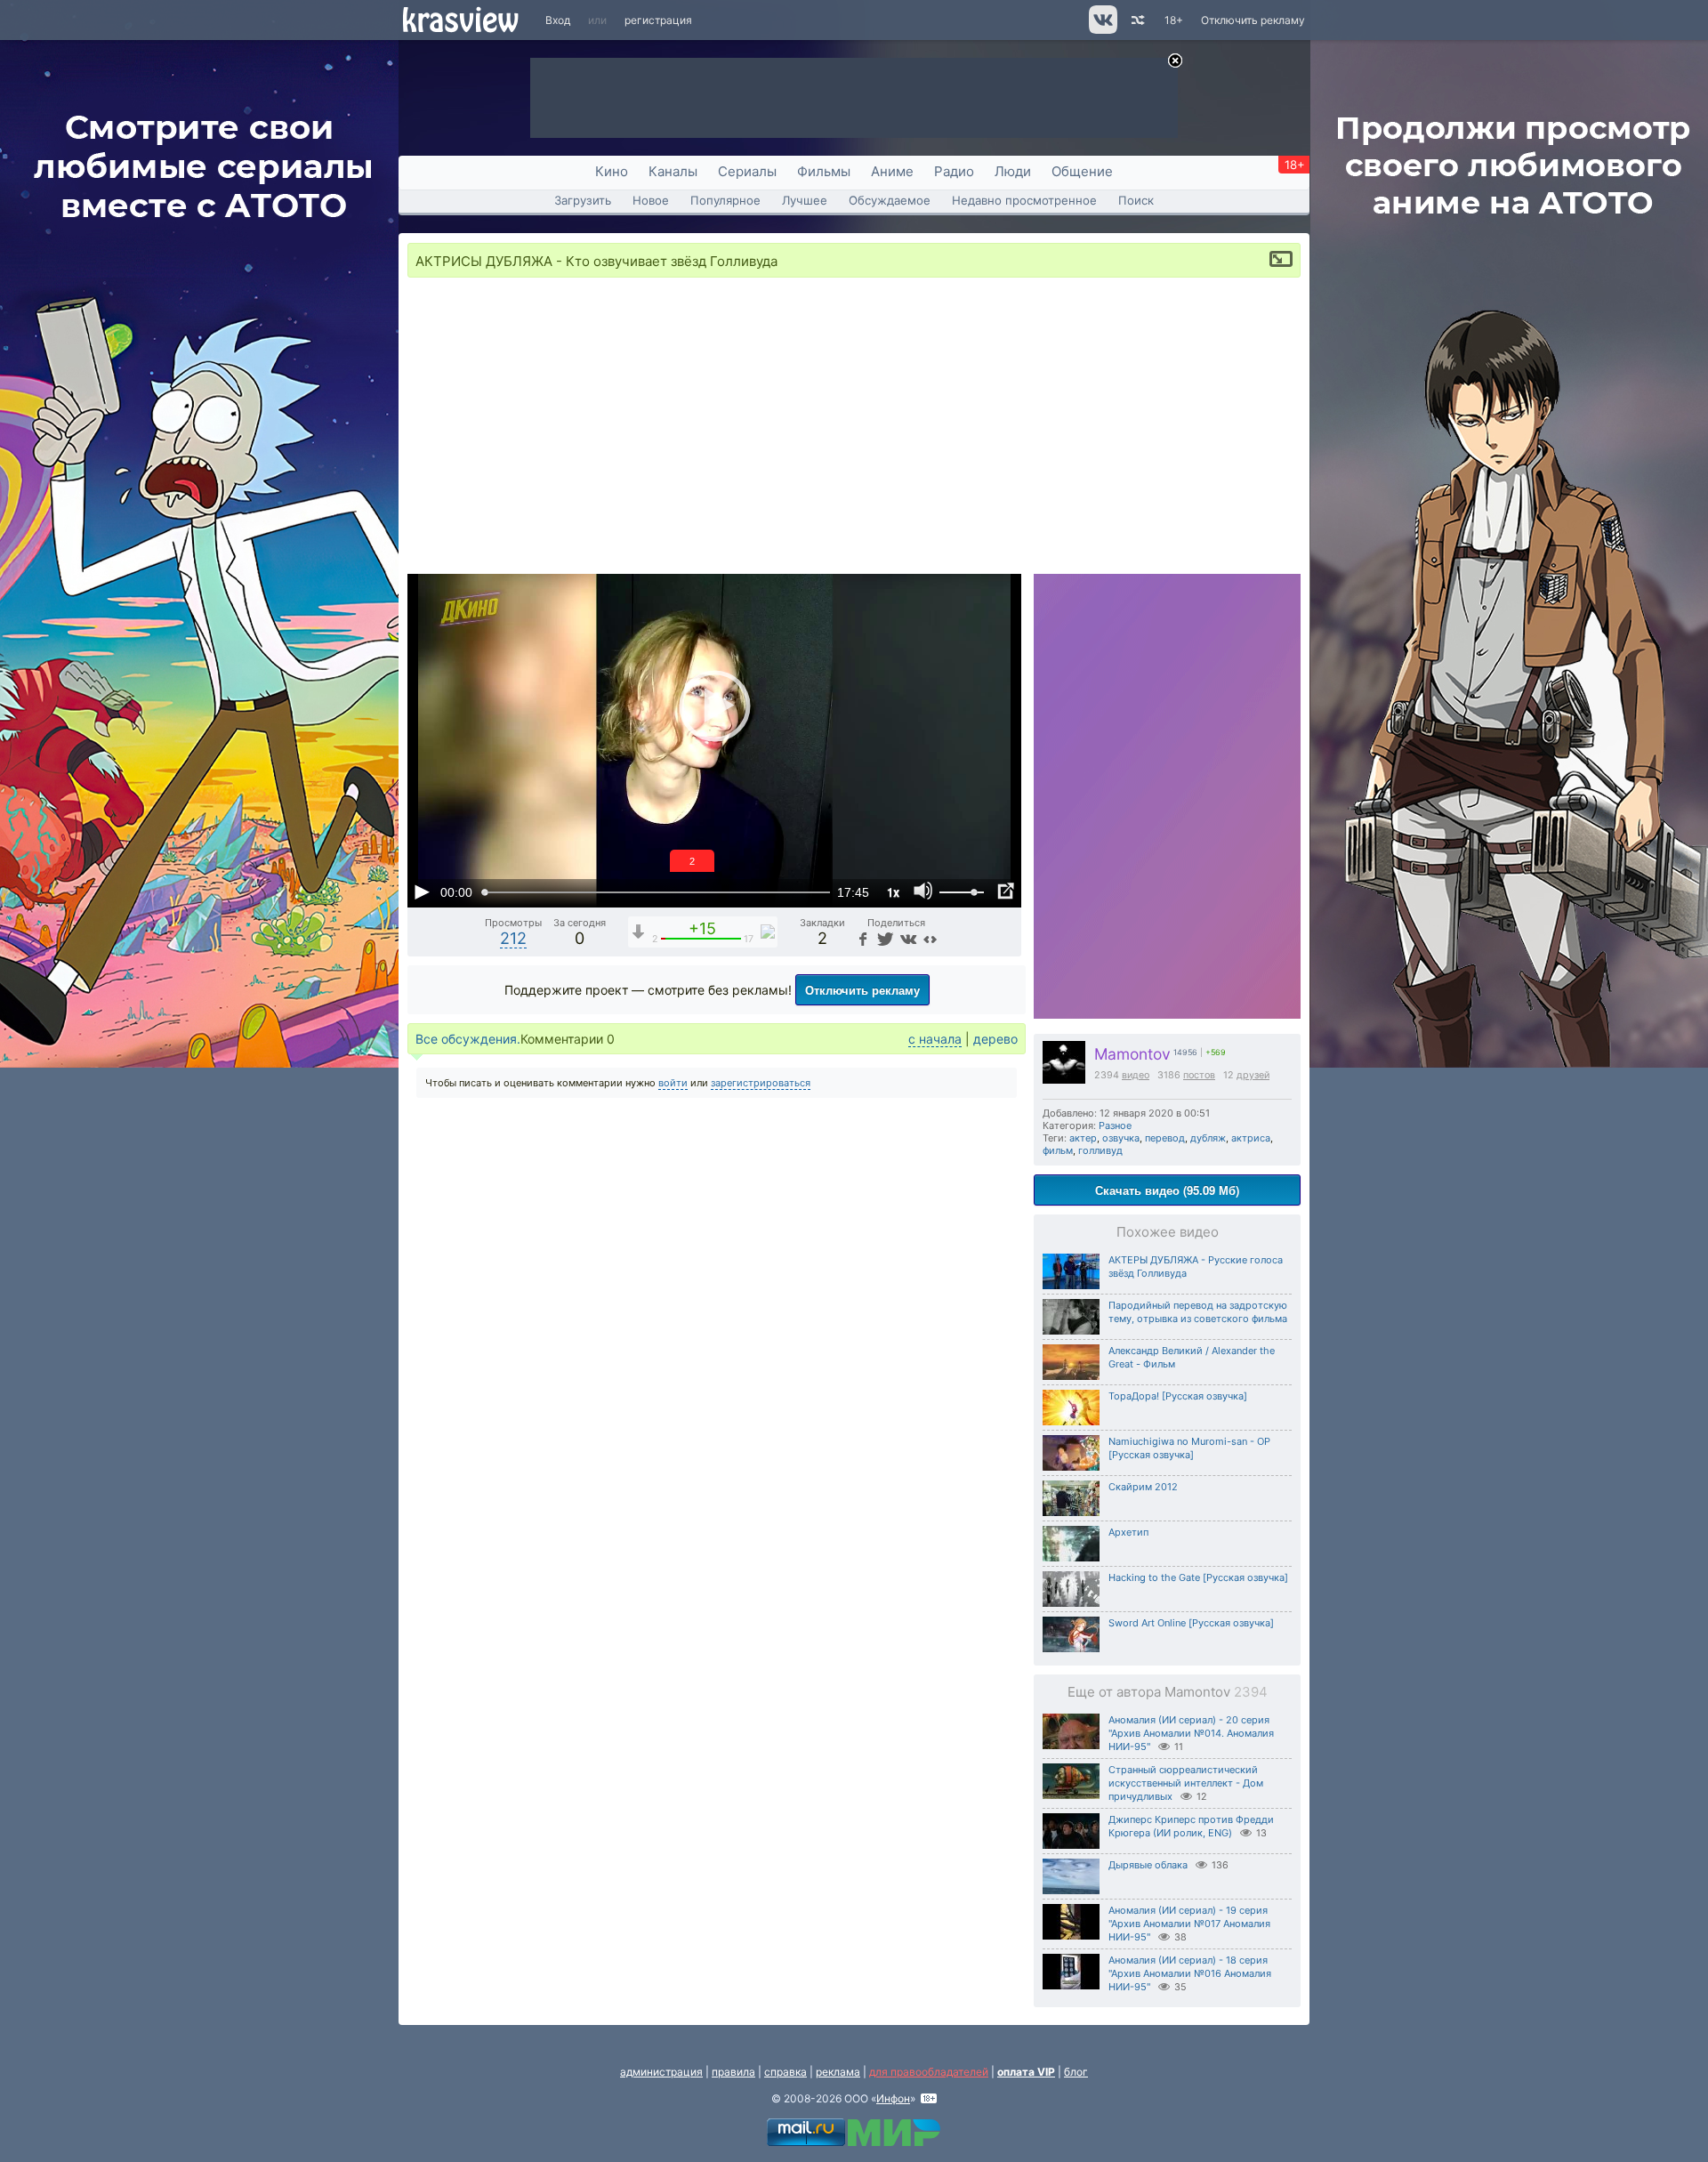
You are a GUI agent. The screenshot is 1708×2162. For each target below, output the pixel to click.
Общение (1082, 171)
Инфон (893, 2098)
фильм (1058, 1150)
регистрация (658, 20)
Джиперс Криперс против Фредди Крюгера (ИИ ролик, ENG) (1191, 1826)
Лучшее (805, 200)
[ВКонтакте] (907, 938)
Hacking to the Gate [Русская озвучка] (1198, 1577)
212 (513, 938)
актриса (1251, 1138)
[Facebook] (862, 938)
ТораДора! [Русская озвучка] (1178, 1396)
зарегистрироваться (761, 1083)
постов (1199, 1075)
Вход (558, 20)
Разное (1115, 1125)
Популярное (725, 200)
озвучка (1121, 1138)
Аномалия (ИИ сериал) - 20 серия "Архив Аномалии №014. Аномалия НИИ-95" (1191, 1733)
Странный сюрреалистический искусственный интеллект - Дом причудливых (1186, 1783)
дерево (995, 1039)
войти (673, 1083)
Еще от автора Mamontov (1168, 1692)
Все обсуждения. (468, 1039)
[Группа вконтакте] (1102, 30)
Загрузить (583, 200)
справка (786, 2072)
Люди (1013, 171)
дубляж (1208, 1138)
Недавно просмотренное (1024, 200)
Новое (651, 200)
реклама (838, 2072)
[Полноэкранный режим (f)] (1005, 891)
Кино (612, 171)
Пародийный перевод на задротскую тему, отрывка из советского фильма (1198, 1312)
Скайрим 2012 (1143, 1487)
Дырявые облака (1148, 1865)
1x (893, 892)
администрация (661, 2072)
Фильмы (824, 171)
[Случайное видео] (1136, 20)
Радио (954, 171)
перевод (1165, 1138)
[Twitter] (884, 938)
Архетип (1128, 1532)
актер (1083, 1138)
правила (733, 2072)
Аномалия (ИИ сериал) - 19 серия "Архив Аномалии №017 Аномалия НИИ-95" (1189, 1924)
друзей (1253, 1075)
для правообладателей (929, 2072)
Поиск (1136, 200)
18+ (1174, 20)
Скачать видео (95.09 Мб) (1167, 1190)
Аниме (892, 171)
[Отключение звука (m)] (923, 891)
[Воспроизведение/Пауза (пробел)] (422, 891)
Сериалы (747, 171)
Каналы (673, 171)
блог (1076, 2072)
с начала (935, 1039)
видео (1136, 1075)
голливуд (1100, 1150)
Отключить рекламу (1253, 20)
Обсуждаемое (890, 200)
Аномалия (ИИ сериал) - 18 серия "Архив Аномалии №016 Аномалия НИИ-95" (1190, 1973)
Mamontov (1132, 1054)
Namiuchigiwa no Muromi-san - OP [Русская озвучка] (1189, 1448)
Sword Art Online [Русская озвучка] (1191, 1623)
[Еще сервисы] (930, 938)
